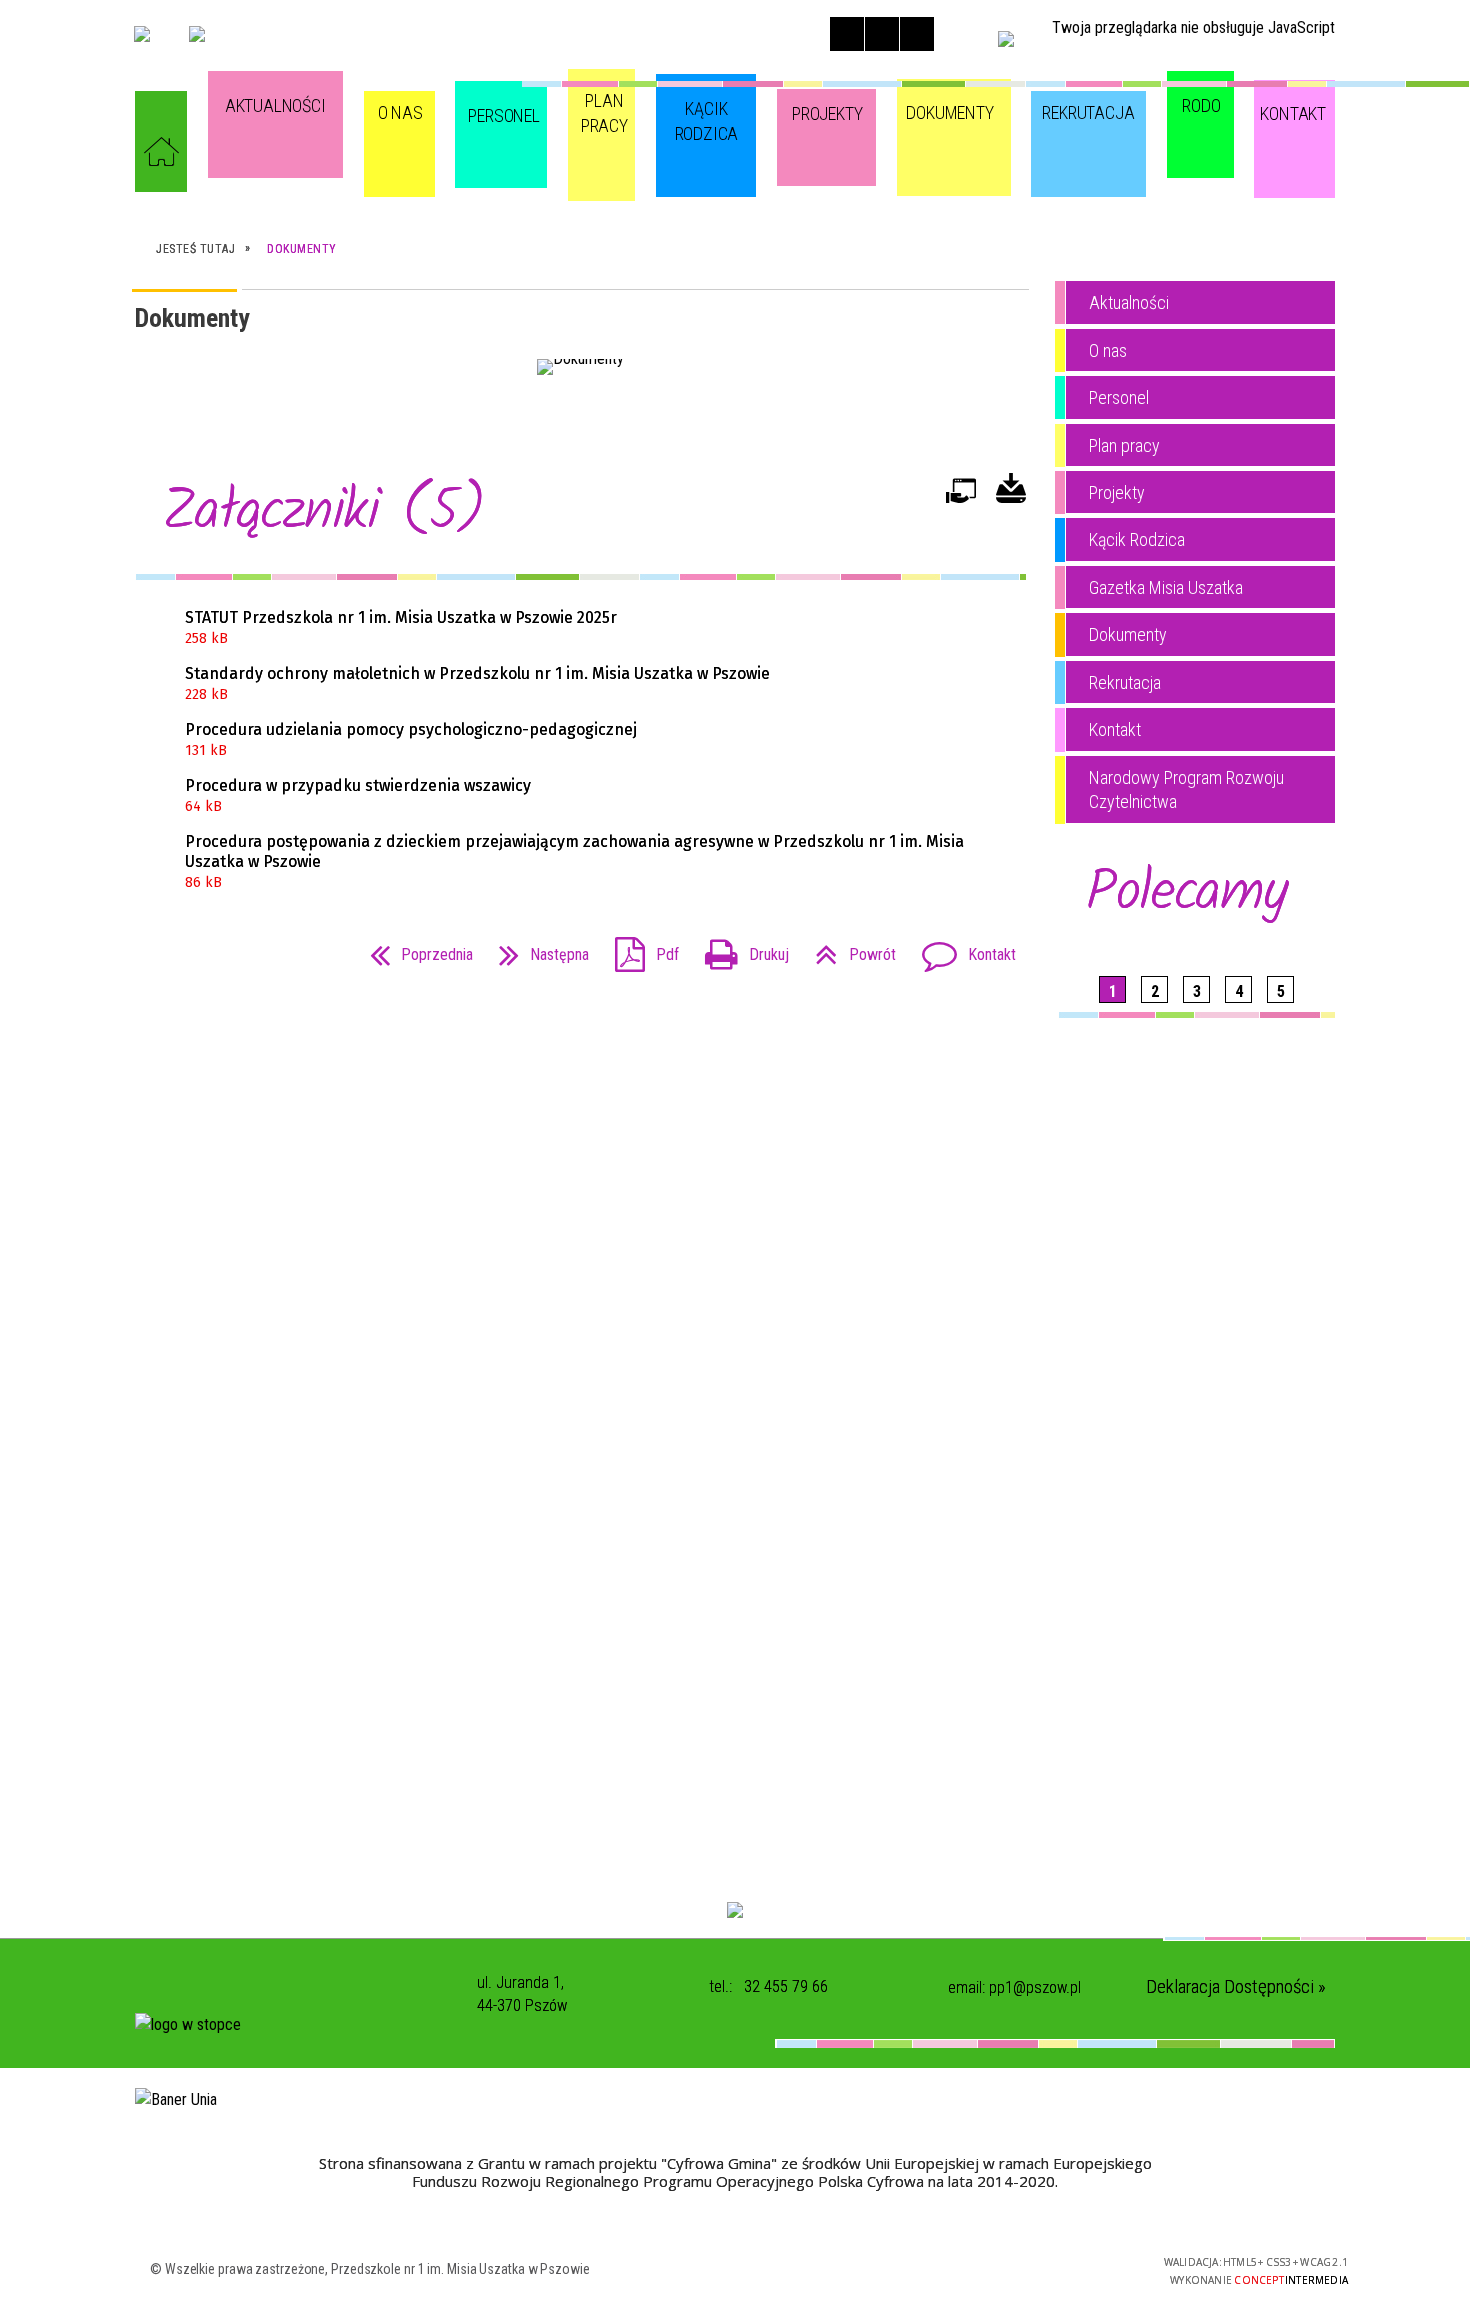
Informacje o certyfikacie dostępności (749, 2271)
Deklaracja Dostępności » (1236, 1986)
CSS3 (1011, 2268)
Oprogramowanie (961, 500)
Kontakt (961, 948)
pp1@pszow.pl (1035, 1987)
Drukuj (739, 948)
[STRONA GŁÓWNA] (161, 151)
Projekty (1117, 492)
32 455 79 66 (786, 1986)
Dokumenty (1128, 634)
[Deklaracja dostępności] (917, 34)
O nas (1108, 350)
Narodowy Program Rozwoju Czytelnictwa (1186, 789)
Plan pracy (1124, 445)
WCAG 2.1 (1074, 2267)
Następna (536, 948)
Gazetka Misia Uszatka (1166, 587)
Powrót (847, 948)
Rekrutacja (1125, 682)
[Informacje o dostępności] (882, 34)
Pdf (639, 948)
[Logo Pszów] (197, 34)
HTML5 (981, 2268)
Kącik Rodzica (1137, 539)
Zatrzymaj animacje (847, 34)
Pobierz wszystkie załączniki (1011, 496)
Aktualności (1129, 302)
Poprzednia (413, 948)
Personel (1119, 397)
